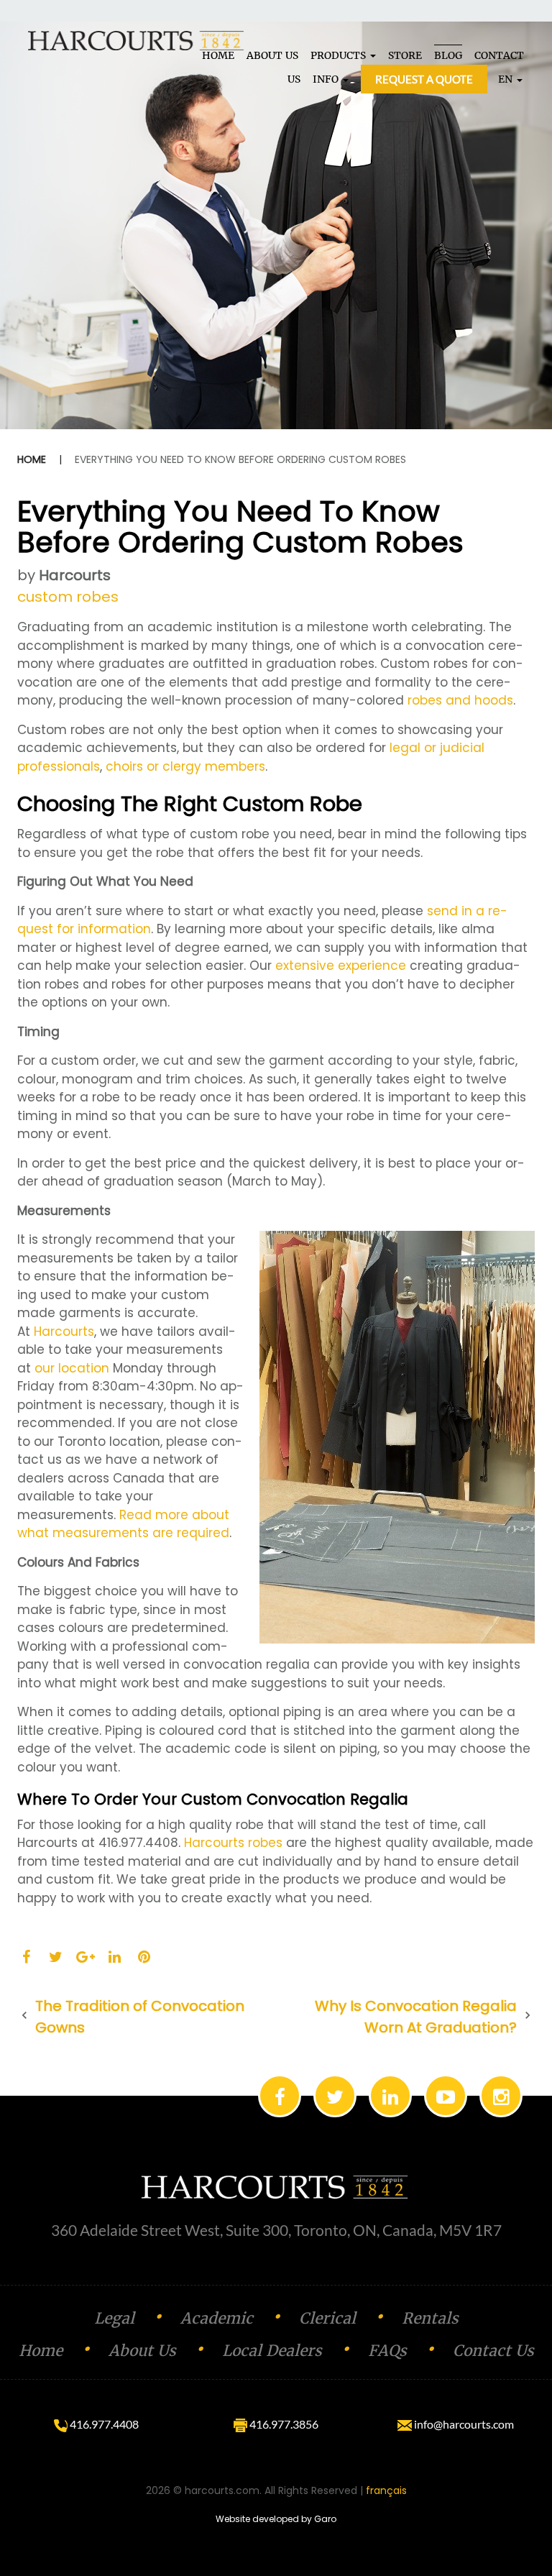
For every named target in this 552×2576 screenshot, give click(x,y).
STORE (405, 55)
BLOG (448, 55)
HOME (218, 55)
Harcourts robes (233, 1843)
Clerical (327, 2318)
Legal (114, 2318)
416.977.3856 (283, 2424)
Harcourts (75, 575)
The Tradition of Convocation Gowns (140, 2017)
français (386, 2490)
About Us (142, 2351)
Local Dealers (272, 2351)
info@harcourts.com (463, 2424)
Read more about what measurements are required (123, 1524)
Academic (217, 2318)
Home (32, 459)
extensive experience (341, 966)
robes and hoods (460, 700)
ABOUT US (272, 55)
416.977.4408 (103, 2424)
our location (72, 1368)
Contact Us (493, 2351)
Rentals (430, 2318)
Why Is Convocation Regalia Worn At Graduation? (416, 2017)
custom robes (68, 597)
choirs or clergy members (185, 766)
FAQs (387, 2351)
